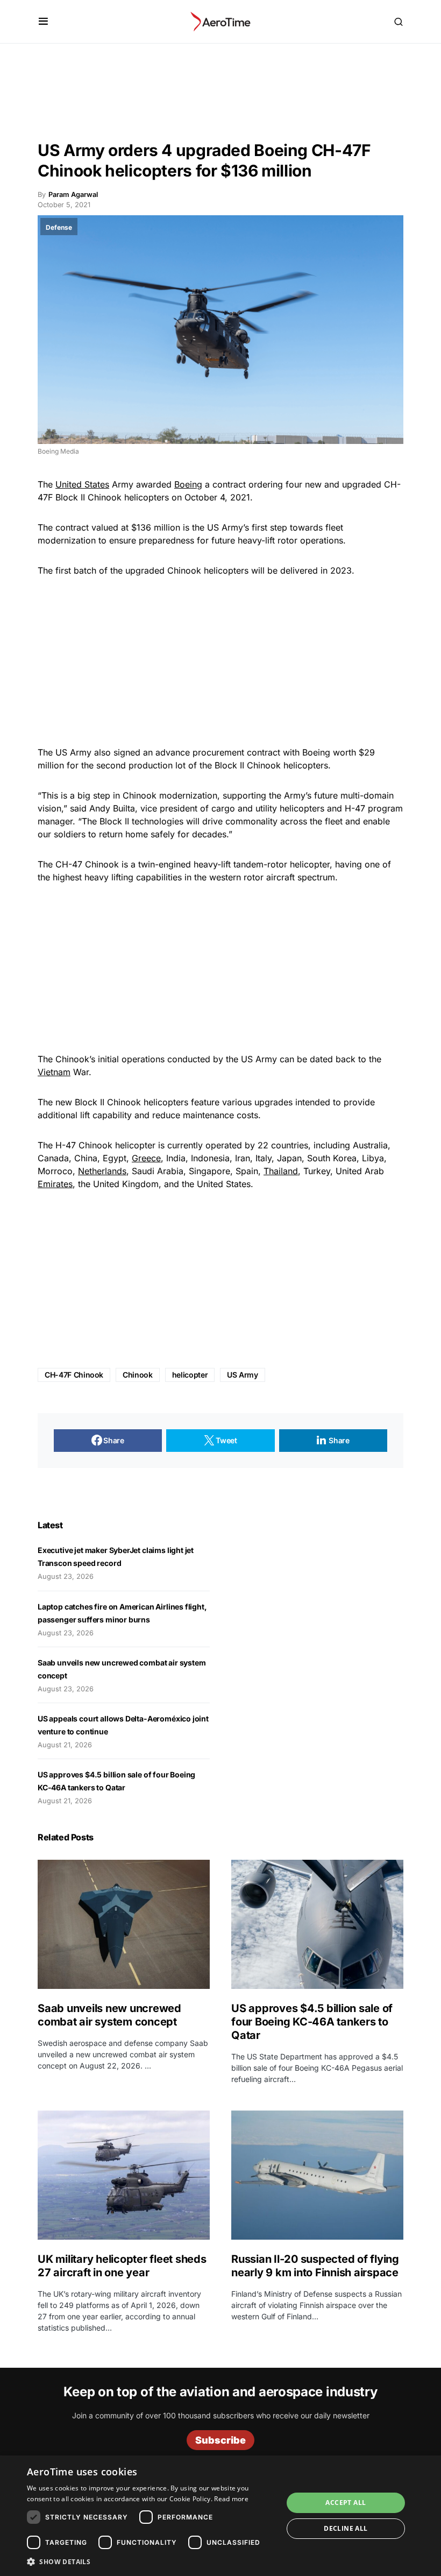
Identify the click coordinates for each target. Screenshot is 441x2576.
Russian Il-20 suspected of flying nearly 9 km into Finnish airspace (315, 2266)
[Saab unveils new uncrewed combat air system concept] (124, 1924)
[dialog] (220, 2516)
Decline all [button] (346, 2528)
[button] (43, 22)
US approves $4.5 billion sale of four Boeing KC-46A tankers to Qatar (312, 2022)
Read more (231, 2499)
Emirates (55, 1184)
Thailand (281, 1171)
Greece (146, 1158)
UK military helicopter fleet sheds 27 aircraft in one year (122, 2266)
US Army (243, 1375)
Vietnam (54, 1072)
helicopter (190, 1375)
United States (82, 484)
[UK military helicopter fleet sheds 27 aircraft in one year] (124, 2175)
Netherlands (102, 1171)
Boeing (188, 484)
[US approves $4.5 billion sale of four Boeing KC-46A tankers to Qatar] (317, 1924)
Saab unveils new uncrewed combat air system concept (109, 2015)
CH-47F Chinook (74, 1375)
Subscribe (220, 2440)
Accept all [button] (346, 2503)
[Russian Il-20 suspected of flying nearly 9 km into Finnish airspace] (317, 2175)
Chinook (138, 1375)
